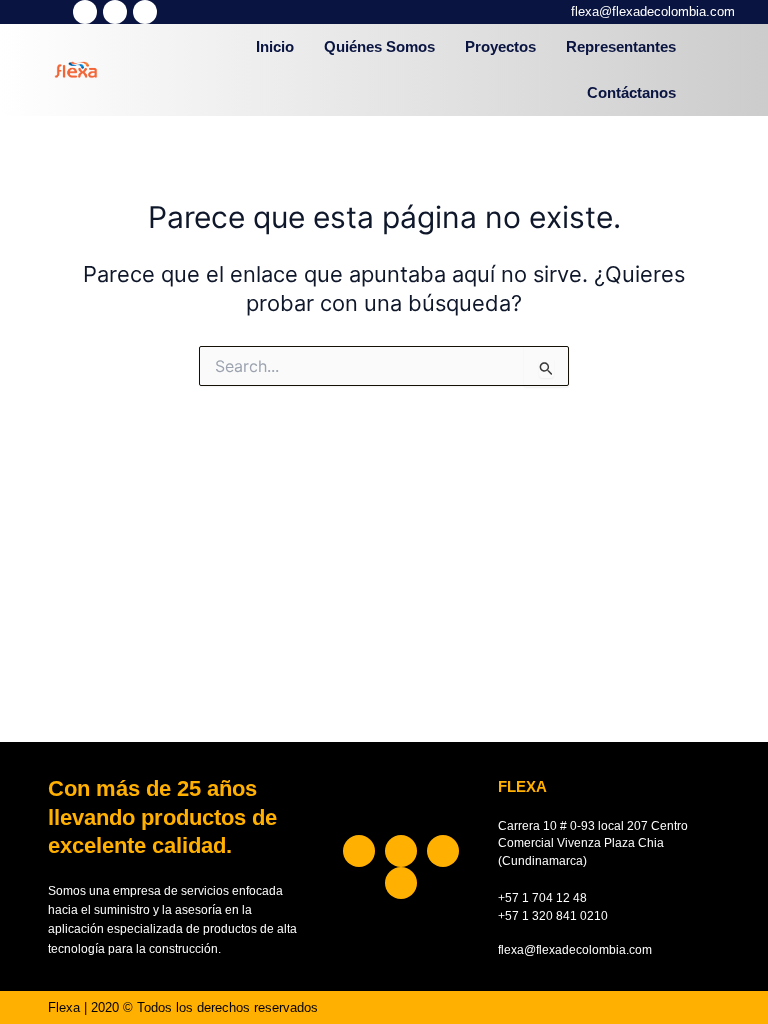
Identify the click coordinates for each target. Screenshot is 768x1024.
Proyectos (500, 47)
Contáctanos (631, 93)
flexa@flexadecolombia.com (653, 11)
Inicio (275, 47)
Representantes (621, 47)
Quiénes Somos (379, 47)
